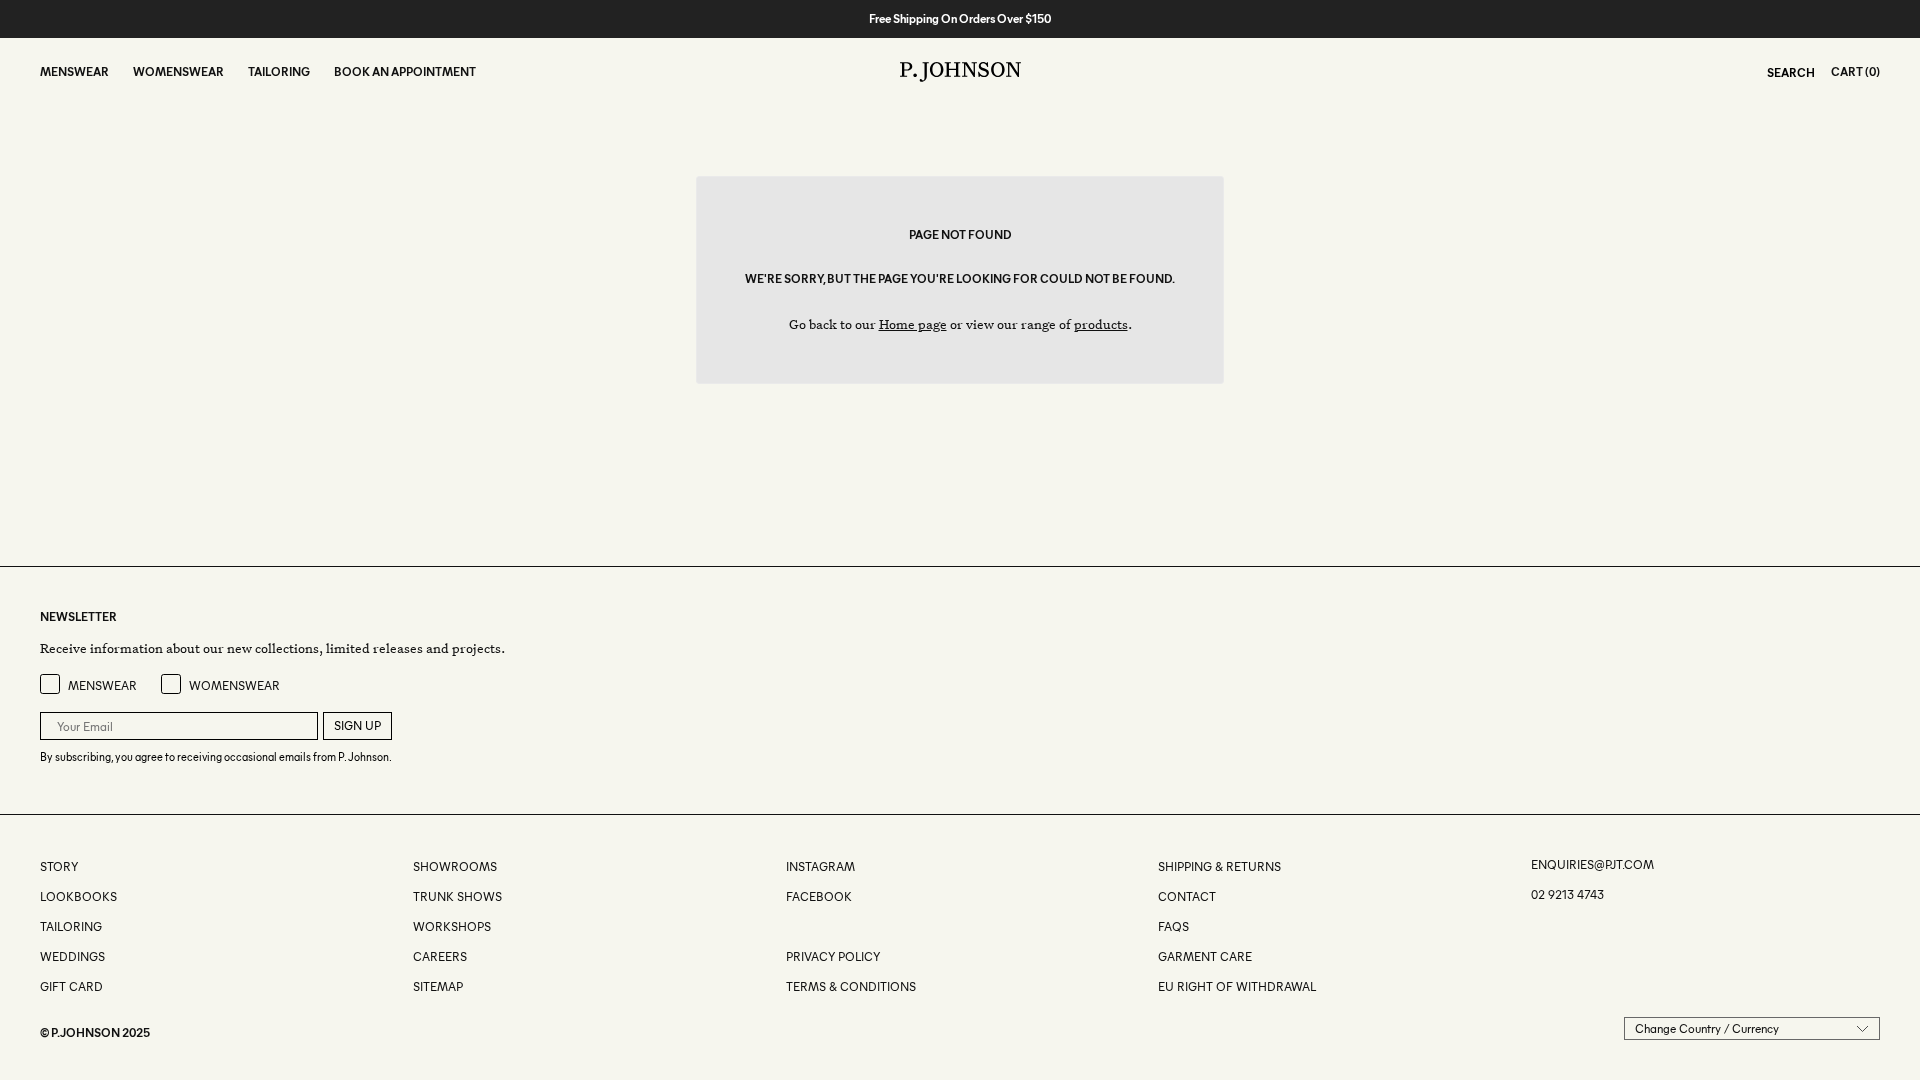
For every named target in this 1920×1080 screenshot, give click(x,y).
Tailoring (71, 926)
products (1101, 323)
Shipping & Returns (1219, 866)
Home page (913, 323)
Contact (1187, 896)
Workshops (452, 926)
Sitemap (438, 986)
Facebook (819, 896)
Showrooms (455, 866)
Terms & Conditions (851, 986)
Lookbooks (78, 896)
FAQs (1173, 926)
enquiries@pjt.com (1592, 864)
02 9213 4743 (1567, 894)
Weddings (72, 956)
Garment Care (1205, 956)
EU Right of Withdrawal (1237, 986)
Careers (440, 956)
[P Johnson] (960, 72)
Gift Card (71, 986)
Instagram (820, 866)
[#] (787, 926)
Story (59, 866)
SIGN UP (357, 725)
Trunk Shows (457, 896)
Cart (1847, 71)
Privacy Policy (833, 956)
